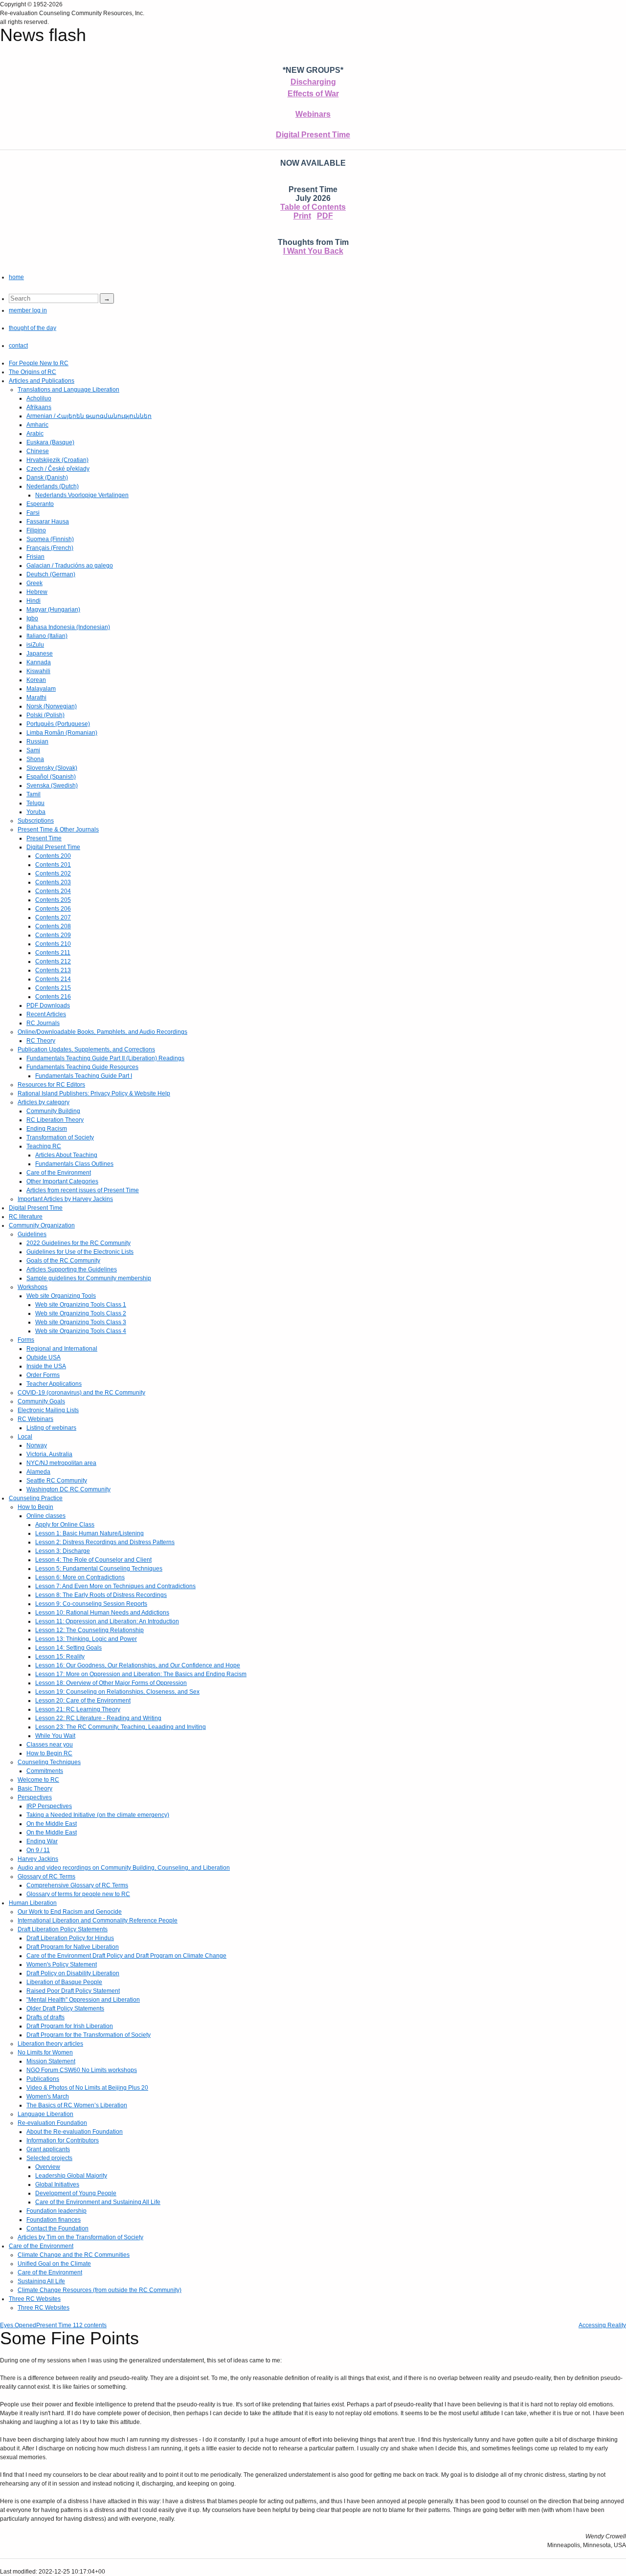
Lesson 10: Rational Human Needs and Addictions (102, 1613)
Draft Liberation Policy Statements (63, 1929)
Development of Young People (76, 2193)
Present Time (44, 838)
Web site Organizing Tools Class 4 (81, 1331)
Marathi (36, 698)
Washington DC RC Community (68, 1489)
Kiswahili (38, 671)
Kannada (39, 662)
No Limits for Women (45, 2052)
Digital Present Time (313, 135)
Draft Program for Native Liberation (73, 1947)
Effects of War (313, 94)
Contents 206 (53, 909)
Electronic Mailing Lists (48, 1410)
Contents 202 (53, 873)
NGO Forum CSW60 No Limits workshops (82, 2070)
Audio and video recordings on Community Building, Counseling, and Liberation (124, 1868)
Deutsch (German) (51, 574)
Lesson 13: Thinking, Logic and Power (86, 1639)
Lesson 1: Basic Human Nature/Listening (89, 1533)
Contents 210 (53, 944)
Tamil (34, 794)
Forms (26, 1340)
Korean (36, 680)
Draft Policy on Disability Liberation (73, 1973)
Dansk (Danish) (47, 478)
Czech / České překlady (58, 469)
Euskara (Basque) (50, 442)
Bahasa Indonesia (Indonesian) (68, 627)
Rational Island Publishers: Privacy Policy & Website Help (94, 1093)
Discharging (313, 82)
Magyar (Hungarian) (53, 610)
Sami (33, 750)
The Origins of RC (33, 372)
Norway (37, 1445)
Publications (43, 2079)
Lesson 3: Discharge (63, 1551)
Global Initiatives (57, 2184)
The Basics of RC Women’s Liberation (77, 2105)
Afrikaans (39, 407)
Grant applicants (48, 2149)
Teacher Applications (54, 1384)
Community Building (53, 1111)
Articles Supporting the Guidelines (72, 1269)
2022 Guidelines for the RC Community (78, 1243)
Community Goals (41, 1401)
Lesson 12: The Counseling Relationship (89, 1630)
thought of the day (33, 328)
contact (18, 346)
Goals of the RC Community (63, 1261)
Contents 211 (53, 953)
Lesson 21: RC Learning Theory (78, 1709)
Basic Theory (35, 1789)
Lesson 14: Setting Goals (68, 1648)
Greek (34, 583)
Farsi (33, 513)
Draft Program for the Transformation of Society (89, 2035)
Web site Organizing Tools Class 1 (81, 1305)
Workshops (33, 1287)
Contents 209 (53, 935)
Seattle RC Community (57, 1481)
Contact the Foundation (57, 2228)
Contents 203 (53, 882)
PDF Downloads (48, 1005)
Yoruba (36, 812)
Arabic (35, 434)
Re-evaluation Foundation (52, 2123)
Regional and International (62, 1349)
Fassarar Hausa (48, 522)
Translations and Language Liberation (68, 390)
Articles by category (44, 1102)
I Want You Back (313, 251)
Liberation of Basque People (64, 1982)
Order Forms (43, 1375)
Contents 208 (53, 926)
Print (302, 216)
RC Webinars (35, 1419)
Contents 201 (53, 865)
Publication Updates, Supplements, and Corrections (86, 1049)
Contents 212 (53, 961)
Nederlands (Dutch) (53, 486)
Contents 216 (53, 997)
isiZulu (35, 645)
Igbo (32, 618)
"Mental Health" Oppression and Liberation (83, 2000)
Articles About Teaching (66, 1155)
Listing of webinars (51, 1428)
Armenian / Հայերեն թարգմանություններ (89, 416)
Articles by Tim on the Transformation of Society (80, 2237)
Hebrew (37, 592)
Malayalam (41, 689)
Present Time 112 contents (71, 2325)
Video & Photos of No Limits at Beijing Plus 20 (87, 2088)
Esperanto (40, 504)
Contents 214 (53, 979)
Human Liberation (33, 1903)
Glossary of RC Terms (46, 1877)
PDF (325, 216)
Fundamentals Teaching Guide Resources (82, 1067)
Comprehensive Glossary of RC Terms (77, 1885)
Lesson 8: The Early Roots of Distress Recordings (101, 1595)
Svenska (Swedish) (52, 786)
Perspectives (35, 1797)
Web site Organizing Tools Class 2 (81, 1313)
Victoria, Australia (49, 1454)
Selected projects (49, 2158)
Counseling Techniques (49, 1762)
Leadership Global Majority (71, 2176)
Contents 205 (53, 900)
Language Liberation (45, 2114)
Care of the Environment (59, 1173)
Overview (48, 2167)
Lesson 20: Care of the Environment (83, 1701)
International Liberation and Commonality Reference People (98, 1921)
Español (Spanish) (51, 777)
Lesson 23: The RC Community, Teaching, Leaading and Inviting (121, 1727)
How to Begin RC (49, 1753)
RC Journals (43, 1023)
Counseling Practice (36, 1498)
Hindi (34, 601)
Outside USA (44, 1357)
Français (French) (50, 548)
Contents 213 (53, 970)
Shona (35, 759)
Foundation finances (54, 2220)
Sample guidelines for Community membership (89, 1278)
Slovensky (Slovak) (52, 768)
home (16, 277)
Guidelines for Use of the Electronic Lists (80, 1252)
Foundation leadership (56, 2211)
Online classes (46, 1516)
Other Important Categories (62, 1181)
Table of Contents (313, 207)
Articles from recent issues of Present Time (83, 1190)
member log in (28, 310)
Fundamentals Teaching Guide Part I (84, 1076)
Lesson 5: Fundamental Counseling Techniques (99, 1569)
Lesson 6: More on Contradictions (80, 1577)
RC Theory (41, 1041)
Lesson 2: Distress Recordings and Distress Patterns (105, 1542)
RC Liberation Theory (55, 1120)
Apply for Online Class (65, 1525)
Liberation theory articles (50, 2044)
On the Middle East (52, 1824)
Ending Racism (47, 1129)
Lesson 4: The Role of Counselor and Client (93, 1560)
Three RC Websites (35, 2299)
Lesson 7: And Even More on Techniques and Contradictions (115, 1586)
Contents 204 (53, 891)
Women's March (48, 2096)
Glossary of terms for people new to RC (78, 1894)
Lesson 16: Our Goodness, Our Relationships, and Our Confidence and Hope (138, 1665)
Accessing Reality (602, 2325)
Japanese (40, 654)
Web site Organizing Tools (61, 1296)
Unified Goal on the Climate (54, 2264)
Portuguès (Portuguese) (58, 724)
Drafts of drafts (45, 2017)
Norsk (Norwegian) (52, 706)
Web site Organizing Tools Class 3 (81, 1322)
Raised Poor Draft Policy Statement (73, 1991)
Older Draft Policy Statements (65, 2008)
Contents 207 (53, 917)
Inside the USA (46, 1366)
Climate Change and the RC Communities (74, 2255)
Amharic (37, 425)
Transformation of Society (60, 1137)
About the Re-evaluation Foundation (75, 2132)
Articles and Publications (42, 381)
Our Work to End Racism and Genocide (70, 1912)
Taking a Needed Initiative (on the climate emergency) (98, 1815)
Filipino (36, 530)
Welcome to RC (38, 1780)
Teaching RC (44, 1146)
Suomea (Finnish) (50, 539)
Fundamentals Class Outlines (74, 1164)
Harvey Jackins (38, 1859)
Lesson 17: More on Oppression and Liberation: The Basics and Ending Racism (141, 1674)
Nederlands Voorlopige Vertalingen (82, 495)
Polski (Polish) (45, 715)
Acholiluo (39, 398)
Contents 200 (53, 856)
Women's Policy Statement (62, 1965)
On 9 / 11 (38, 1850)
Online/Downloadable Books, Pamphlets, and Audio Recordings (102, 1032)
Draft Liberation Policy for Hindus (70, 1938)
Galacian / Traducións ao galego (70, 566)
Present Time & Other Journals (58, 830)
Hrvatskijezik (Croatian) (57, 460)
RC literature (26, 1217)
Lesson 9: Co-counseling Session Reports (91, 1604)
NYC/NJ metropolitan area (61, 1463)
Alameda (38, 1472)
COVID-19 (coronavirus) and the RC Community (81, 1393)
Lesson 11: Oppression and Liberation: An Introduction (107, 1621)
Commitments (45, 1771)
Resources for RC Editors (51, 1085)
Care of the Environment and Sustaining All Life (98, 2202)
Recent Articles (46, 1014)
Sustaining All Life (41, 2281)
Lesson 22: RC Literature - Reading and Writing (98, 1718)
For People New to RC (39, 363)
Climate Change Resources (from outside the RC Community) (100, 2290)
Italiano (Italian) (47, 636)
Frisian (35, 557)
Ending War (42, 1841)
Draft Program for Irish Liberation (70, 2026)
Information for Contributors (63, 2140)
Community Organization (42, 1225)
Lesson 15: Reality (60, 1657)
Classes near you (50, 1745)
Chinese (38, 451)
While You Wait (55, 1736)
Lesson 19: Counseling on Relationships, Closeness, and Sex (117, 1692)
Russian (37, 742)
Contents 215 (53, 988)
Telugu (35, 803)
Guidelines (32, 1234)
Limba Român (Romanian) (62, 733)
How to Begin (35, 1507)
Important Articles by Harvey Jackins (65, 1199)
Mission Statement (51, 2061)
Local (25, 1437)
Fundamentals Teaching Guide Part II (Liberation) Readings (105, 1058)
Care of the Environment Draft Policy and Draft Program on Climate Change (126, 1956)
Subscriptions (36, 821)
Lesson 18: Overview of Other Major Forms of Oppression (111, 1683)
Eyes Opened (18, 2325)
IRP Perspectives (49, 1806)
